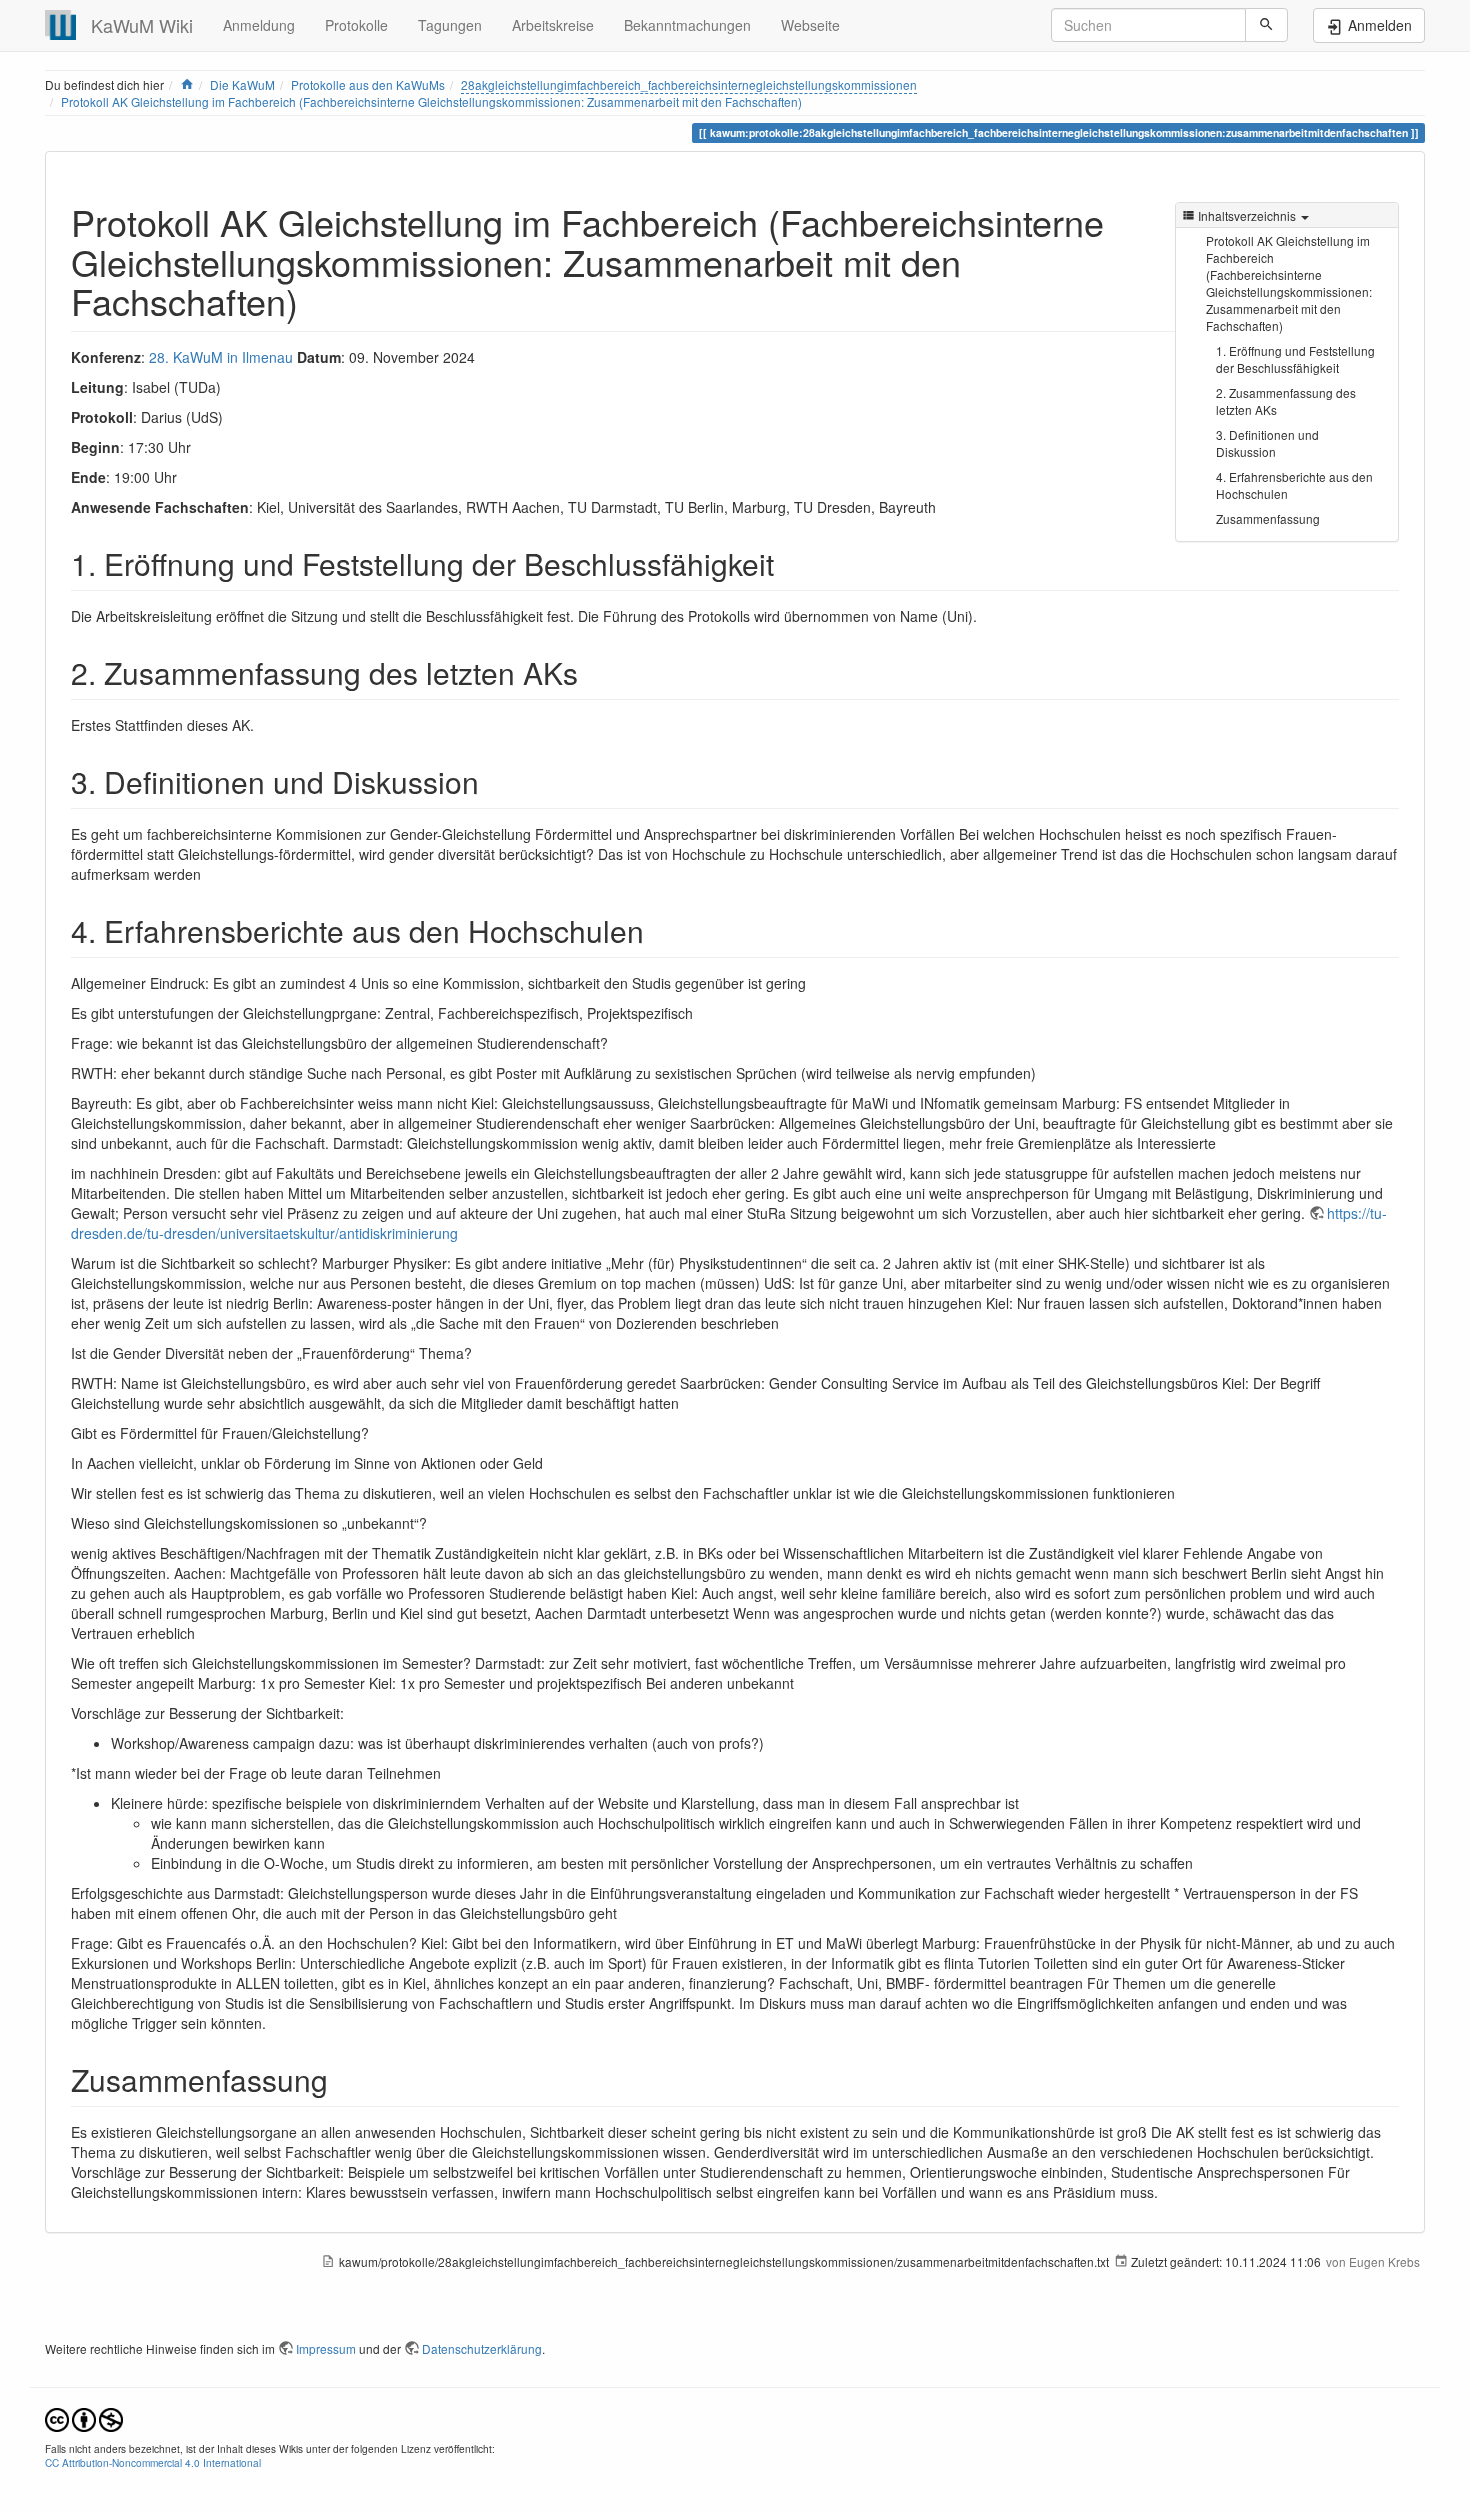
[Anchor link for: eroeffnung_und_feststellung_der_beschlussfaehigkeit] (789, 563)
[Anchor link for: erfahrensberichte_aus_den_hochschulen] (659, 930)
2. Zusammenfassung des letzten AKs (1286, 401)
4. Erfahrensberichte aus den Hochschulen (1294, 485)
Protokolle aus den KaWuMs (368, 84)
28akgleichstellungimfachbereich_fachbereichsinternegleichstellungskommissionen (689, 84)
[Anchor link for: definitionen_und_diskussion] (494, 781)
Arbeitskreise (553, 25)
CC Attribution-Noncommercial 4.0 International (153, 2462)
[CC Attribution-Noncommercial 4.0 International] (84, 2417)
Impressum (326, 2348)
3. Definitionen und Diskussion (1267, 443)
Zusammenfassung (1268, 518)
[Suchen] (1266, 25)
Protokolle (356, 25)
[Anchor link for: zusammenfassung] (343, 2079)
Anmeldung (259, 25)
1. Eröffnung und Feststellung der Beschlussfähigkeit (1295, 359)
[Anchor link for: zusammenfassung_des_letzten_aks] (593, 672)
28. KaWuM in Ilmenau (221, 357)
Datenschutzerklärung (482, 2348)
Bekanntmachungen (687, 25)
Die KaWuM (242, 84)
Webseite (810, 25)
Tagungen (450, 25)
